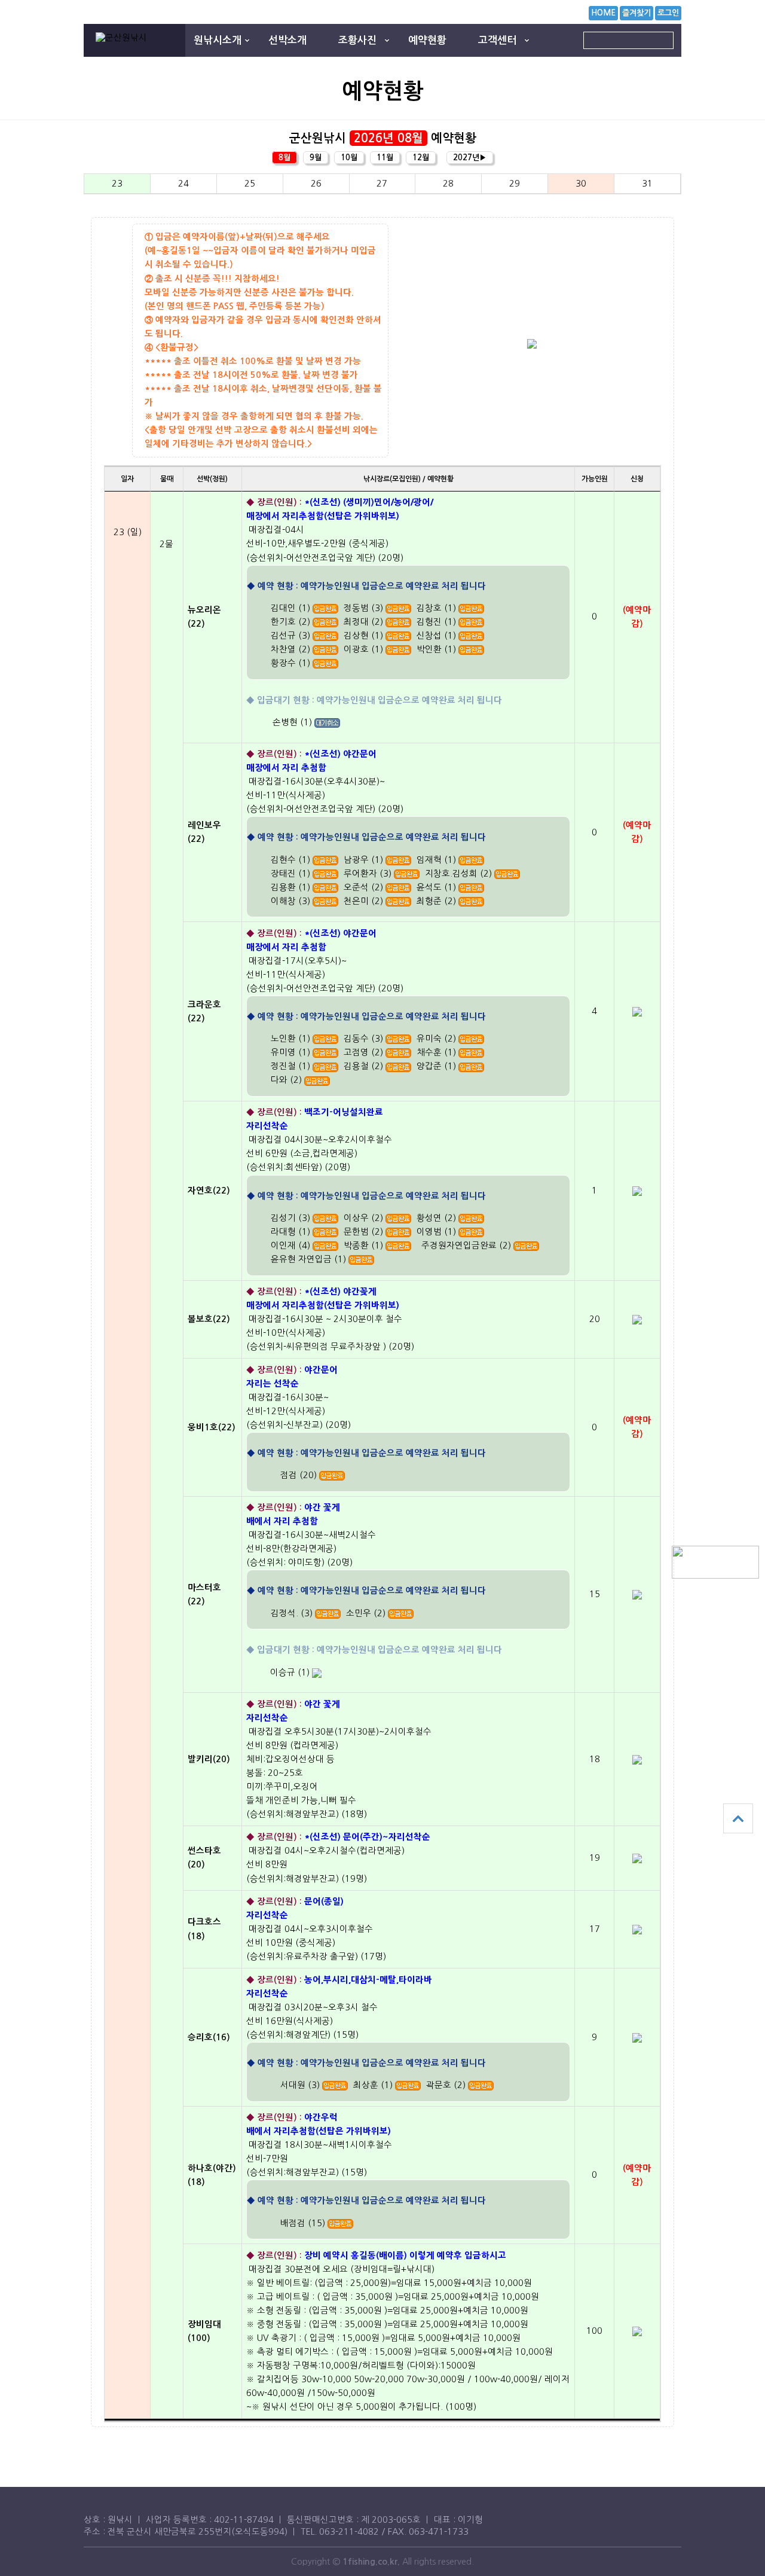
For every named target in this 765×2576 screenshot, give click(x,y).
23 (117, 184)
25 (250, 184)
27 (382, 184)
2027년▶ (470, 158)
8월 (284, 158)
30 (581, 184)
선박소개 (287, 40)
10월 (349, 158)
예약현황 (427, 40)
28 (448, 184)
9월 (316, 158)
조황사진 (357, 40)
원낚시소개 (218, 40)
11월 (385, 158)
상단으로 (738, 1818)
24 (183, 184)
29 (515, 184)
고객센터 (497, 40)
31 (647, 184)
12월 (421, 158)
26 (316, 184)
